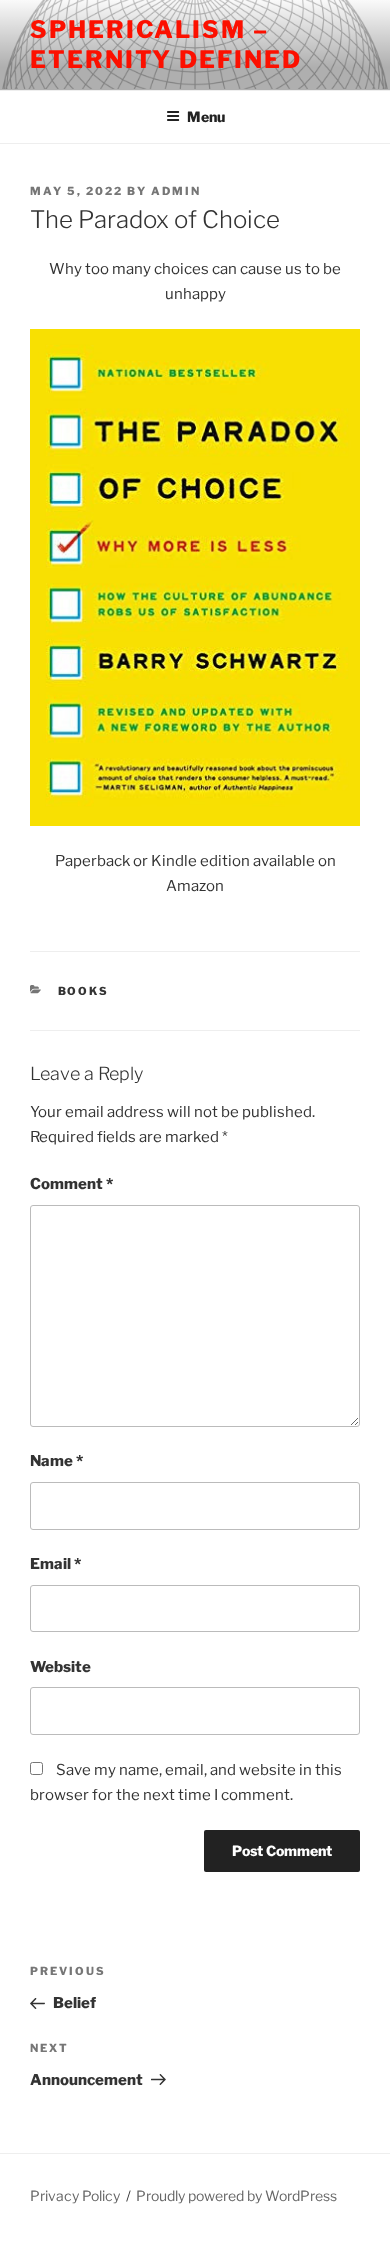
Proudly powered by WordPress (236, 2195)
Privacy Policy (75, 2195)
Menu (206, 116)
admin (176, 191)
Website (60, 1667)
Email (55, 1564)
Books (84, 991)
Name (56, 1461)
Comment (71, 1184)
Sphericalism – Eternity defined (166, 44)
